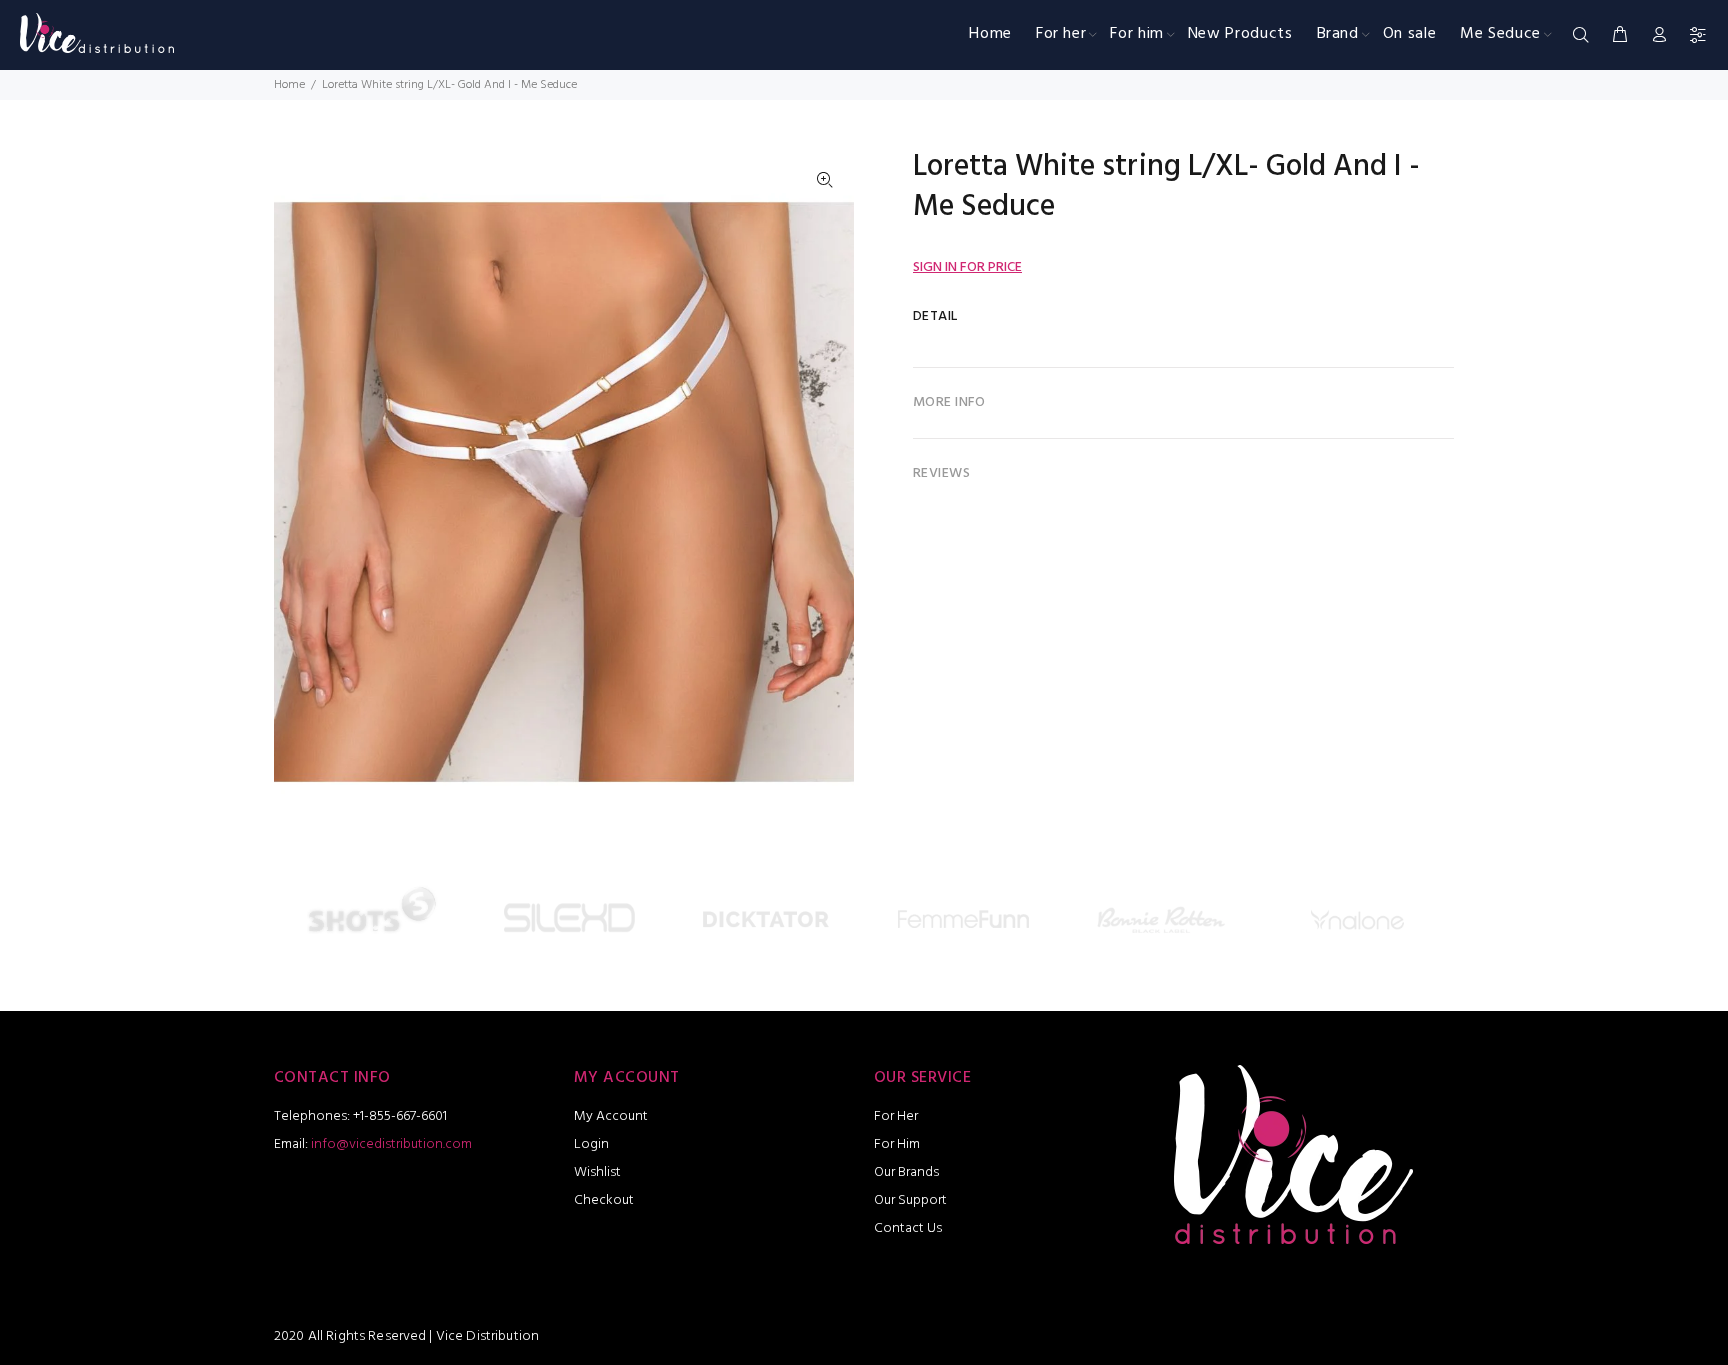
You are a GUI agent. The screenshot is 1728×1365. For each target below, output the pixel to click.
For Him (897, 1144)
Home (289, 85)
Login (591, 1144)
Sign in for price (967, 267)
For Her (896, 1116)
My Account (611, 1116)
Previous (293, 924)
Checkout (604, 1200)
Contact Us (908, 1228)
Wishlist (597, 1172)
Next (1435, 924)
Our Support (910, 1200)
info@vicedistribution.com (391, 1144)
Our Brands (906, 1172)
